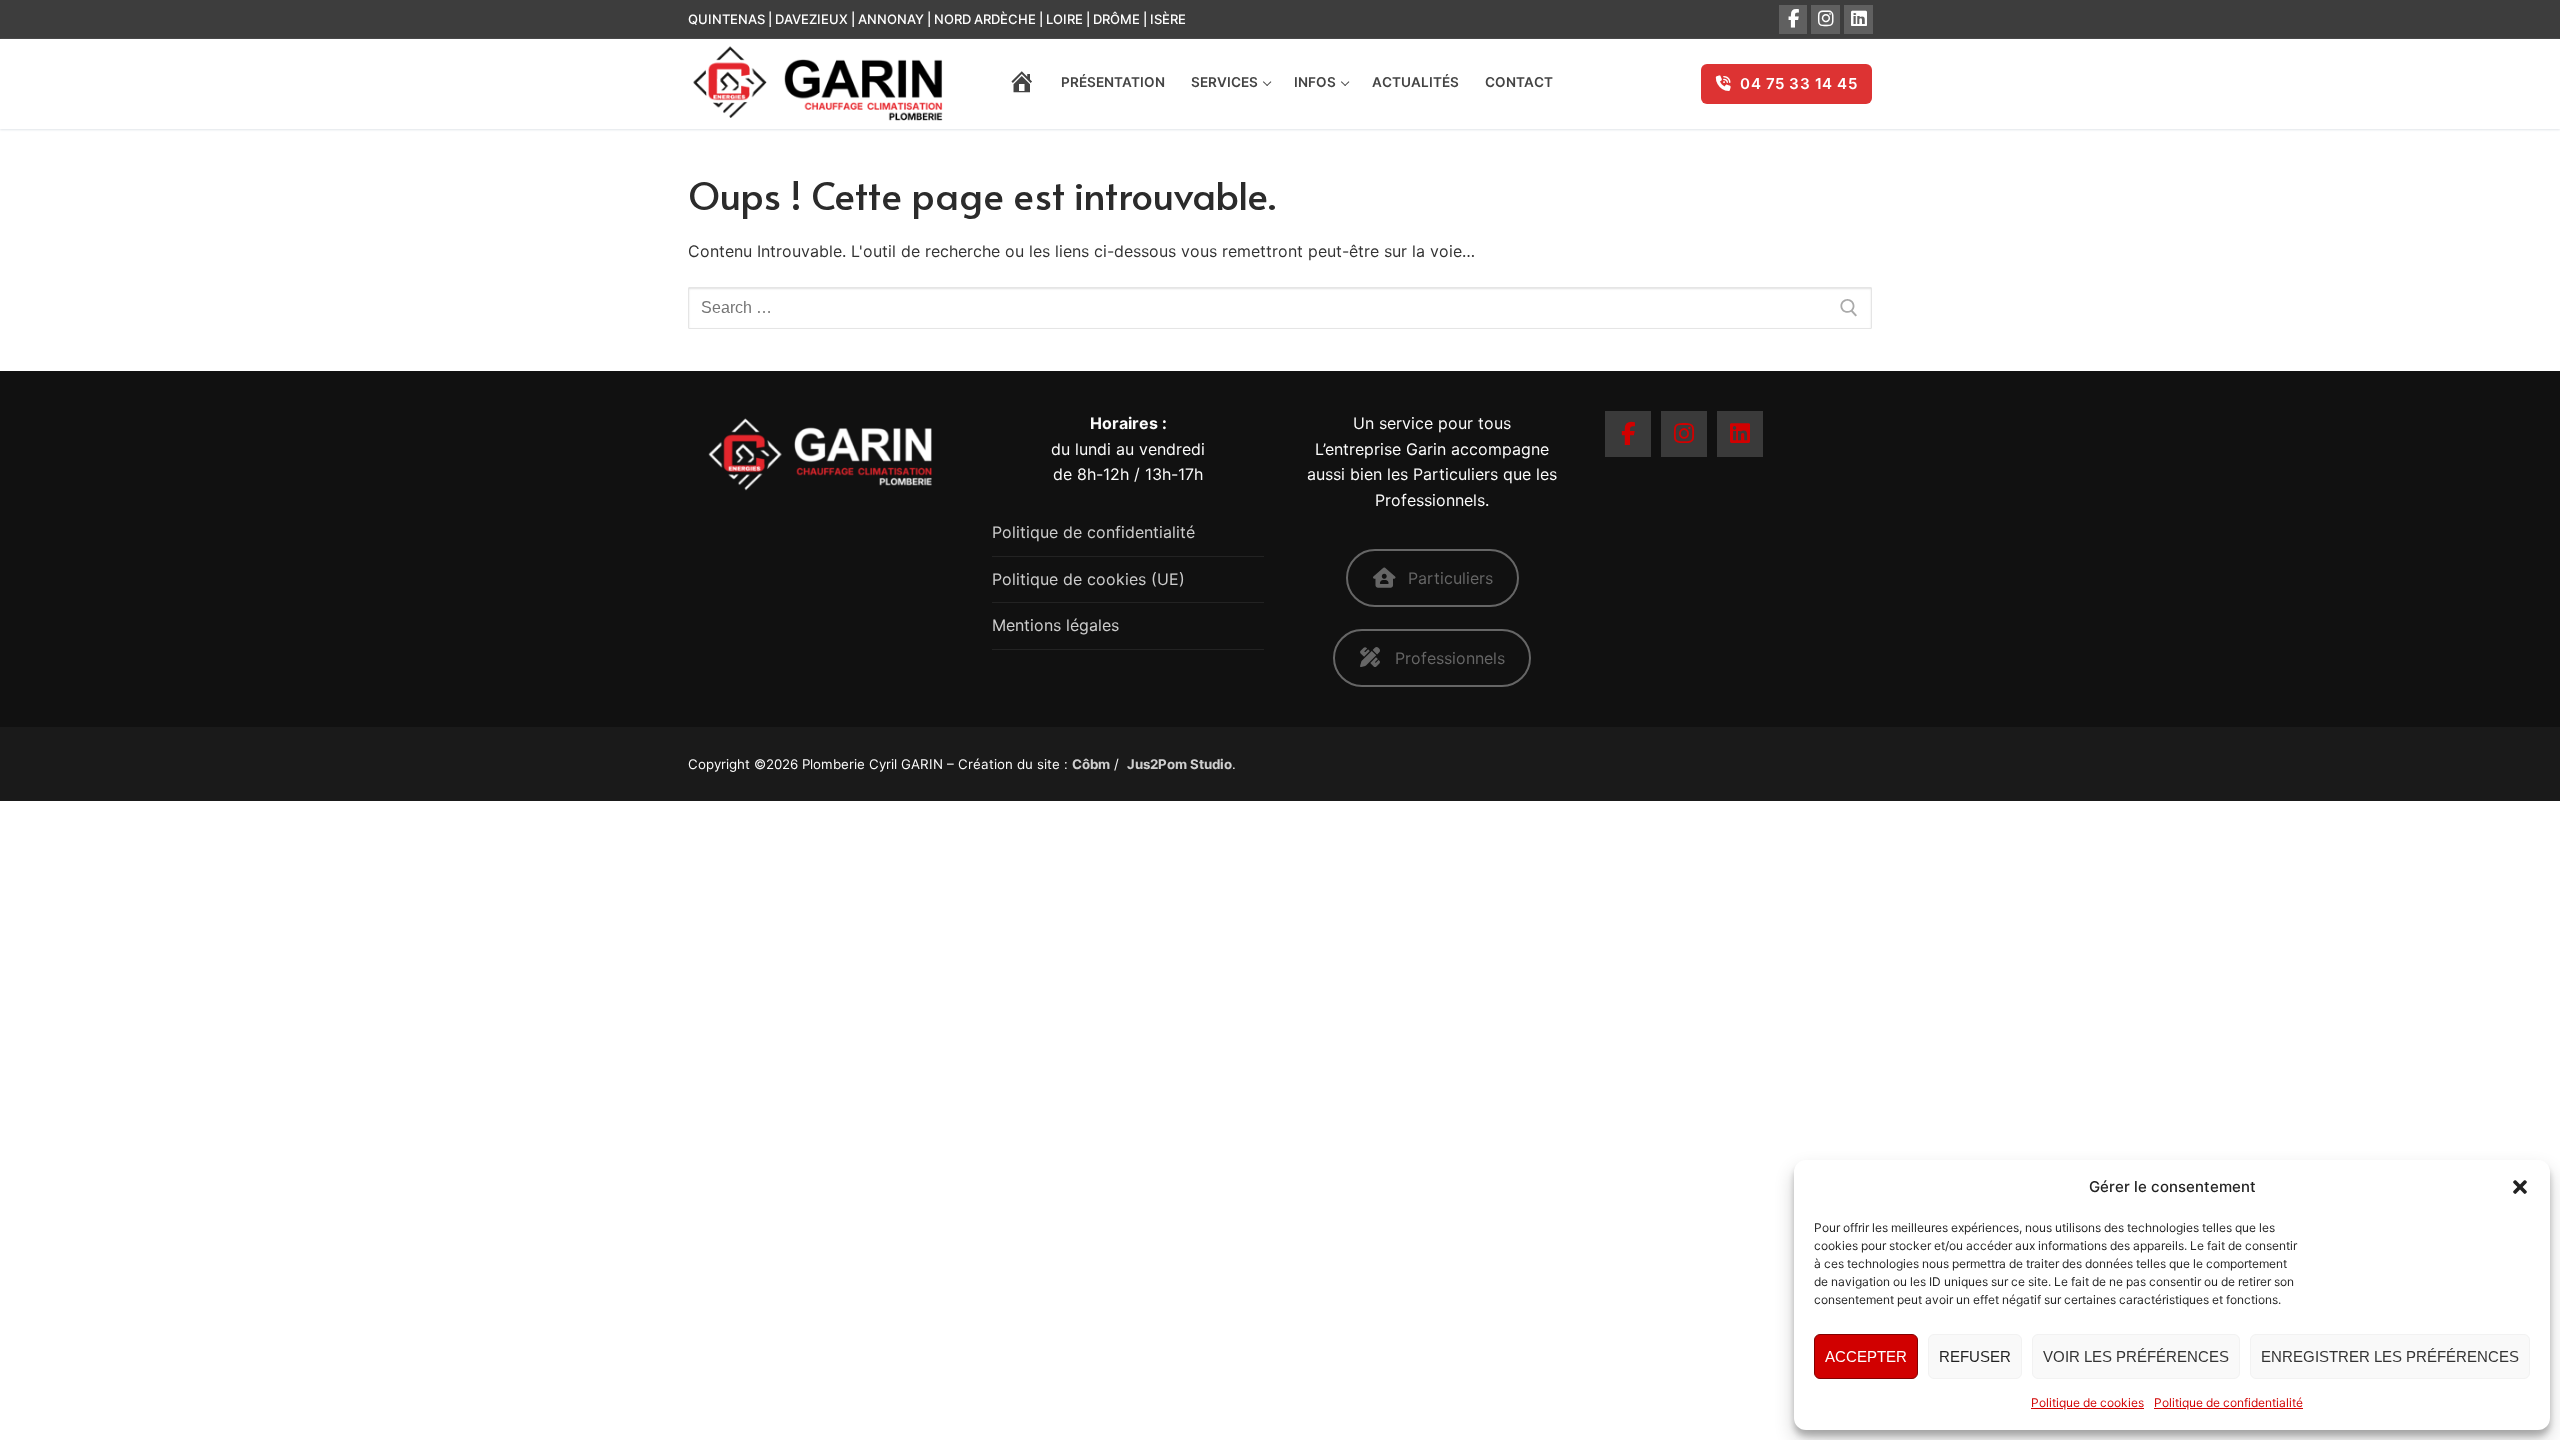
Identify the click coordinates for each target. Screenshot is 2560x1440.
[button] (2520, 1187)
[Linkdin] (1858, 19)
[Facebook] (1793, 19)
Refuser (1975, 1356)
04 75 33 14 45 (1797, 83)
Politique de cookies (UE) (1088, 579)
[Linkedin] (1740, 434)
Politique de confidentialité (2228, 1402)
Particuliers (1450, 578)
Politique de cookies (2087, 1402)
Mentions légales (1055, 625)
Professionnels (1450, 658)
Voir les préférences (2136, 1356)
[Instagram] (1825, 19)
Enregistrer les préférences (2390, 1356)
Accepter (1866, 1356)
